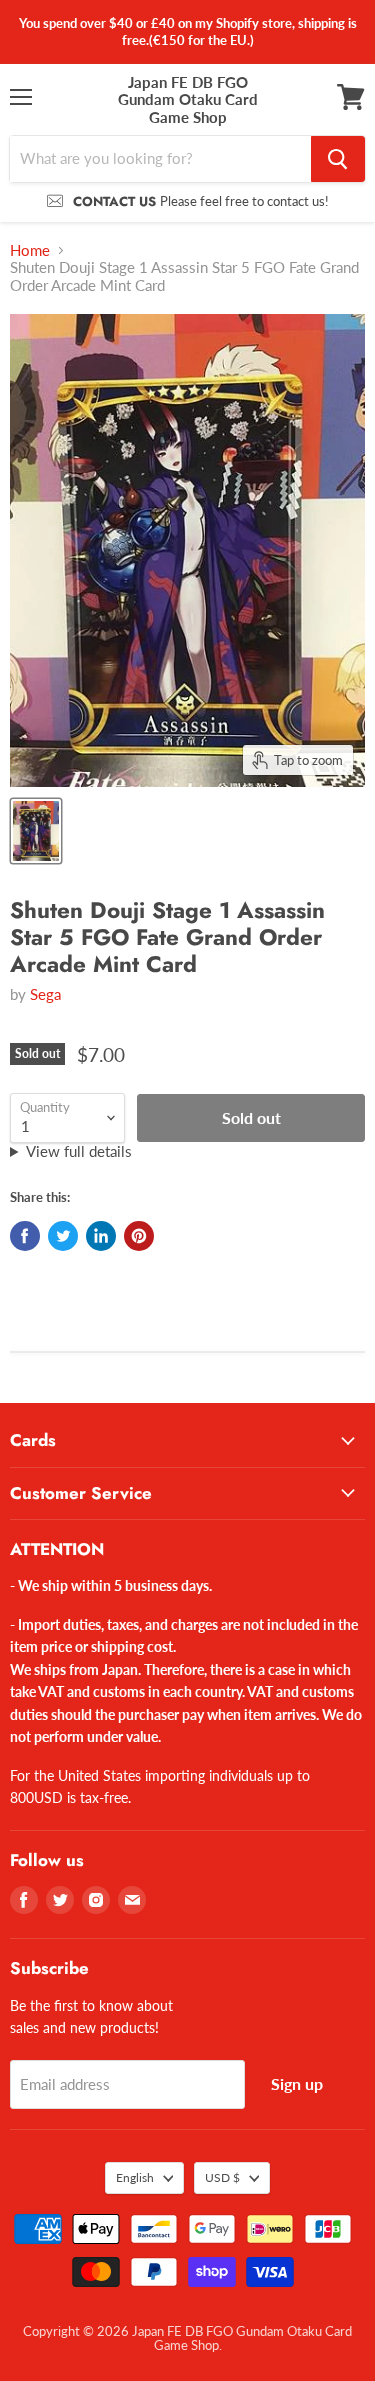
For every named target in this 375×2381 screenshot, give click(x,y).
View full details (79, 1151)
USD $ (222, 2177)
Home (30, 250)
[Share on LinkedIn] (101, 1236)
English (135, 2177)
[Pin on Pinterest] (139, 1236)
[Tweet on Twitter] (63, 1236)
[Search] (338, 159)
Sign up (297, 2083)
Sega (45, 994)
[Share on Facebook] (25, 1236)
